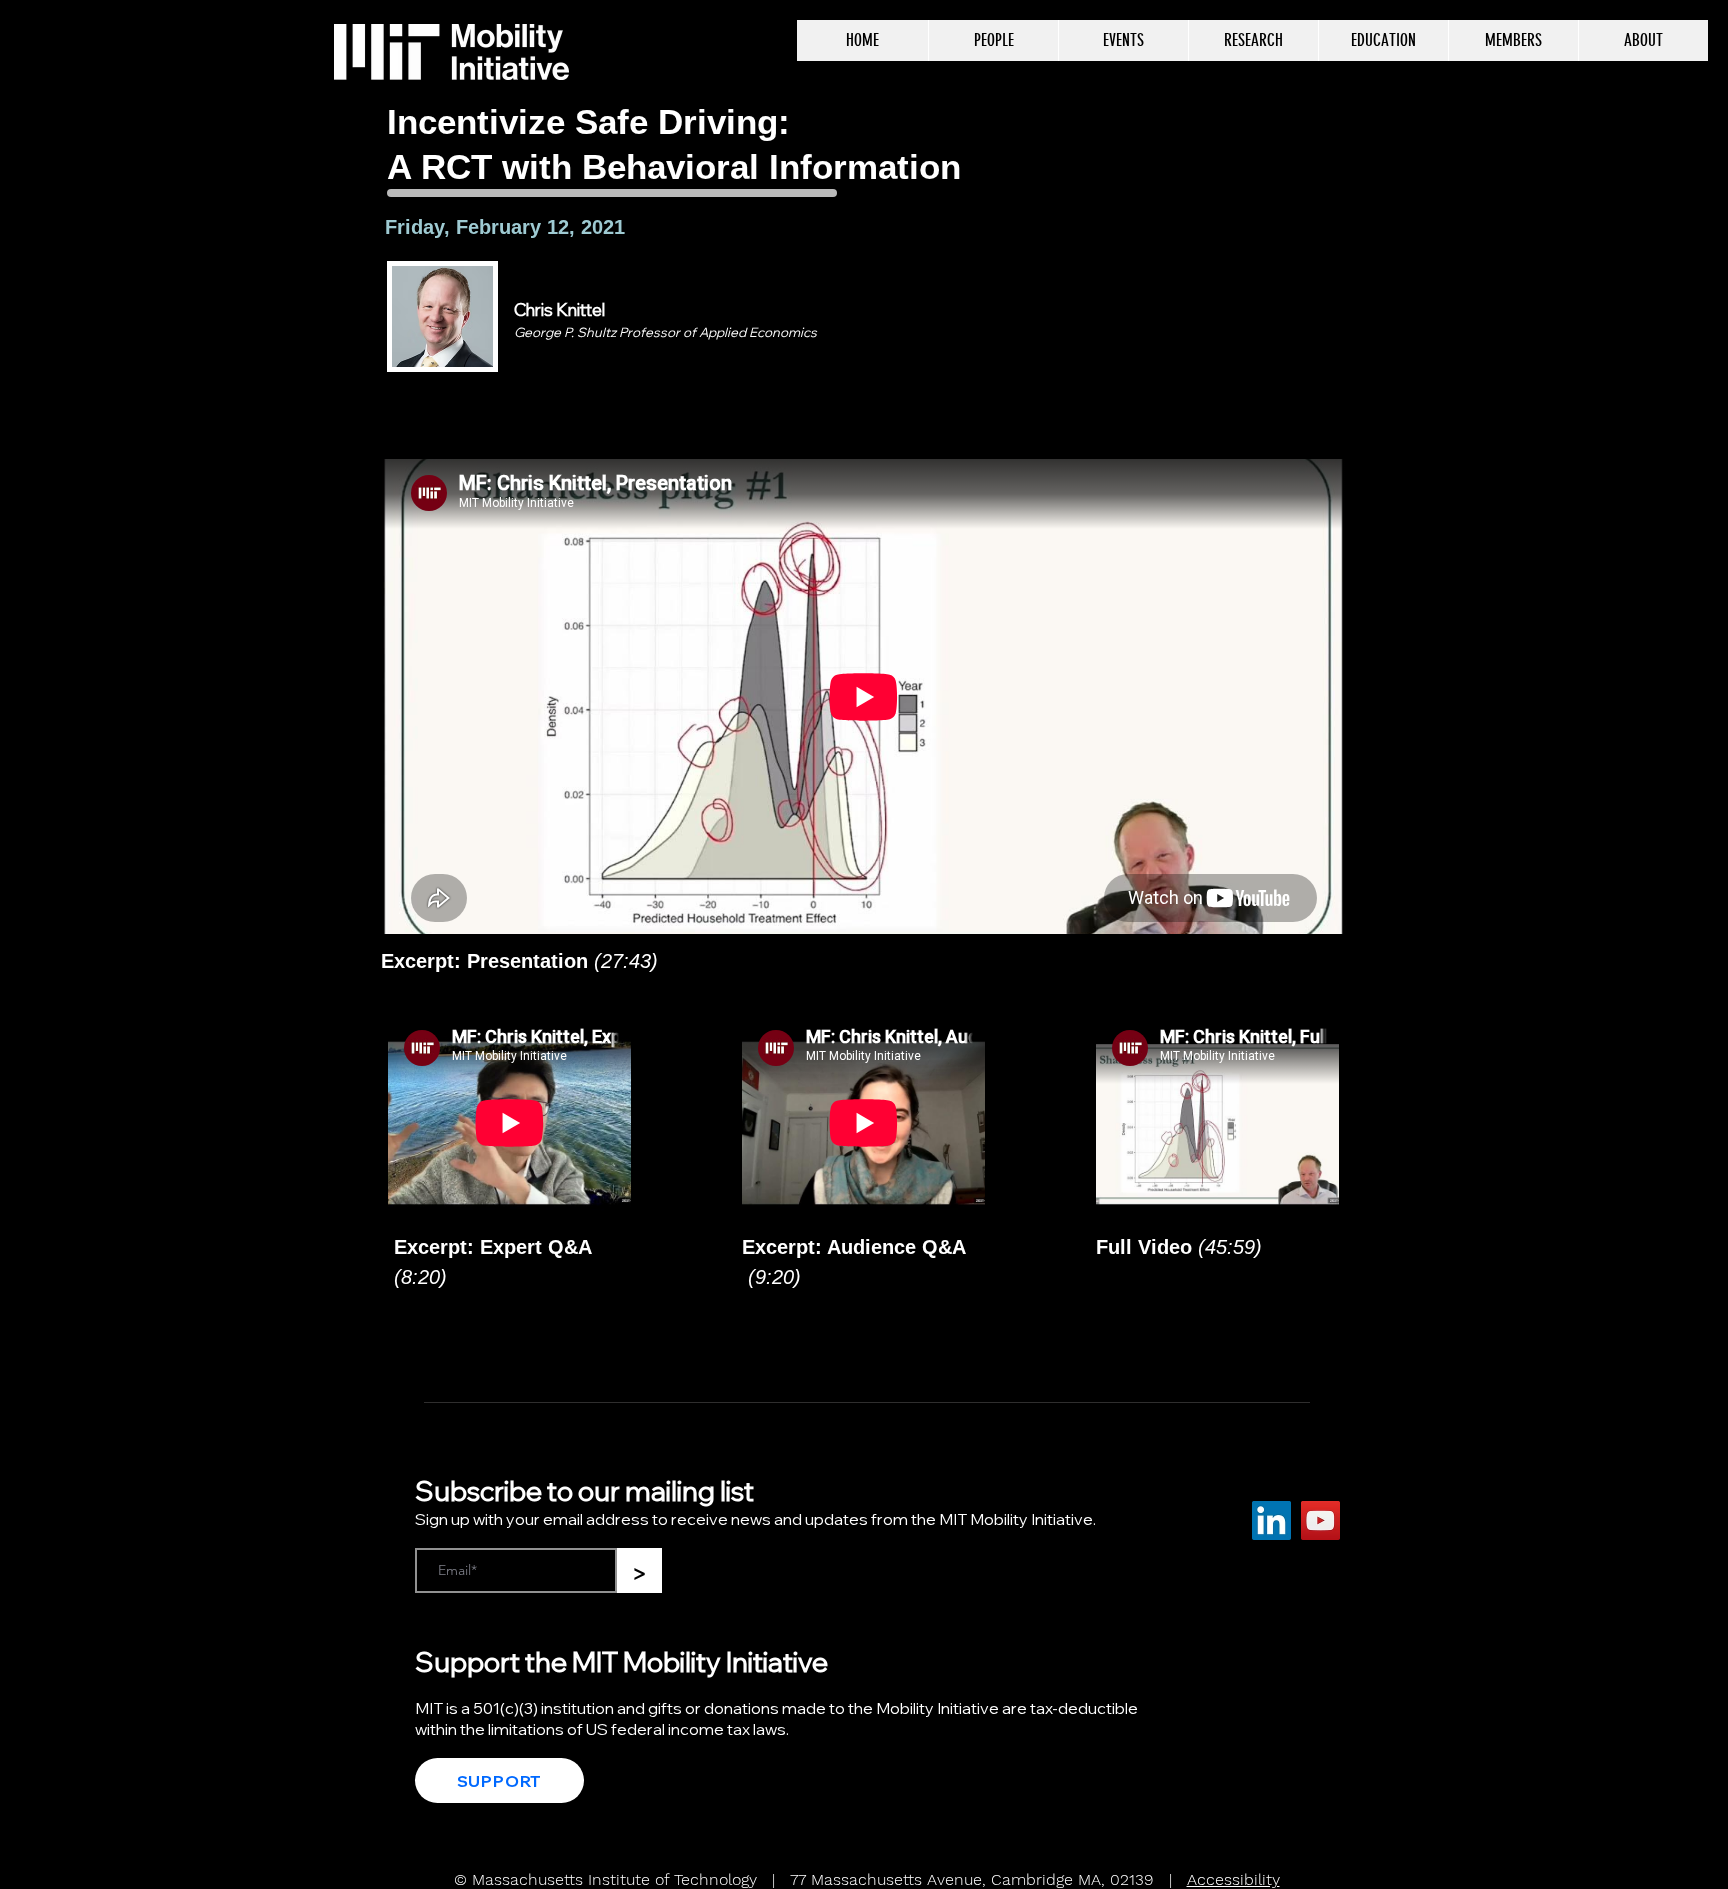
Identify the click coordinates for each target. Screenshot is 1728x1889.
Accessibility (1233, 1879)
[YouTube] (1320, 1520)
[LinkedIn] (1271, 1520)
